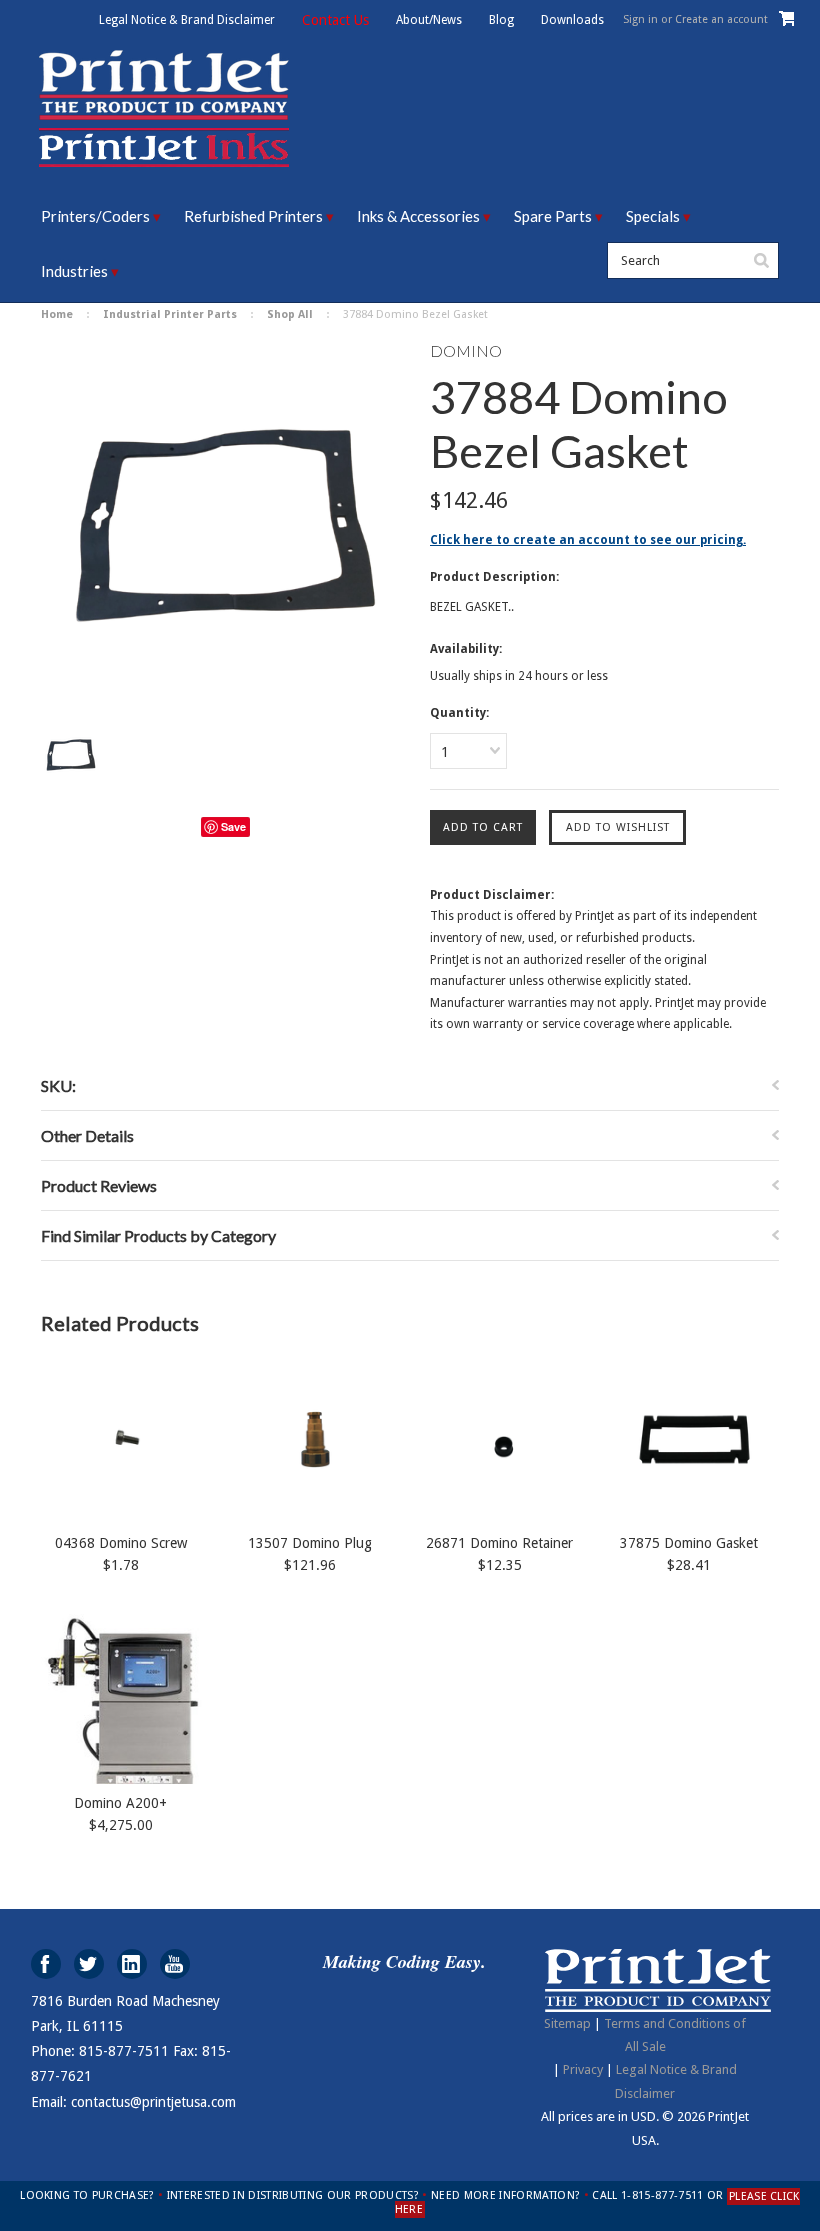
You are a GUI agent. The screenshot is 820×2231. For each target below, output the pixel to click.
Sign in (640, 19)
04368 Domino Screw (121, 1543)
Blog (501, 20)
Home (57, 314)
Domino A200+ (120, 1803)
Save (233, 826)
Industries (74, 271)
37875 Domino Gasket (689, 1543)
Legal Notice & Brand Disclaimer (187, 20)
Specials (653, 216)
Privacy (583, 2069)
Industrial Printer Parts (170, 314)
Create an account (721, 19)
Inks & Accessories (418, 216)
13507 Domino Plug (310, 1543)
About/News (429, 20)
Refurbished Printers (253, 216)
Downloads (572, 20)
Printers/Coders (95, 216)
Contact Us (335, 20)
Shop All (290, 314)
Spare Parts (553, 216)
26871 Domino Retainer (499, 1543)
